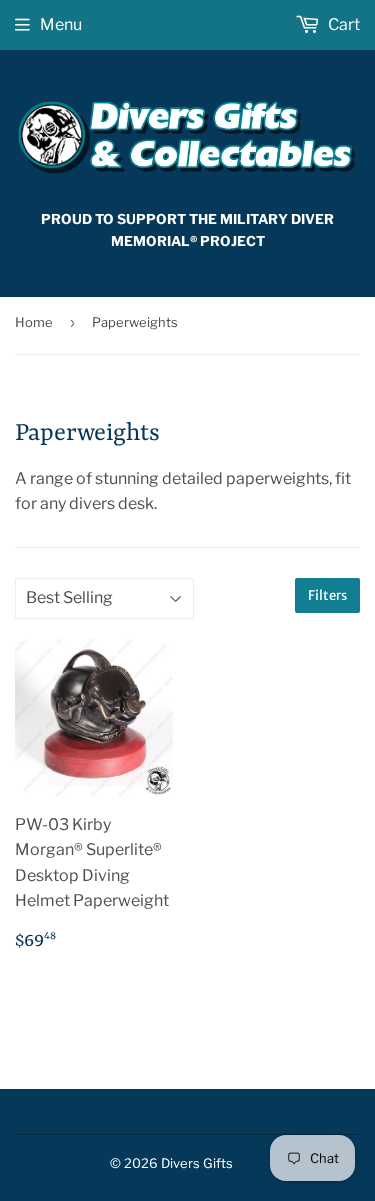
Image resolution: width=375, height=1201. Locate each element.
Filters (327, 595)
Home (34, 322)
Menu (61, 24)
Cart (342, 24)
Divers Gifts (197, 1163)
